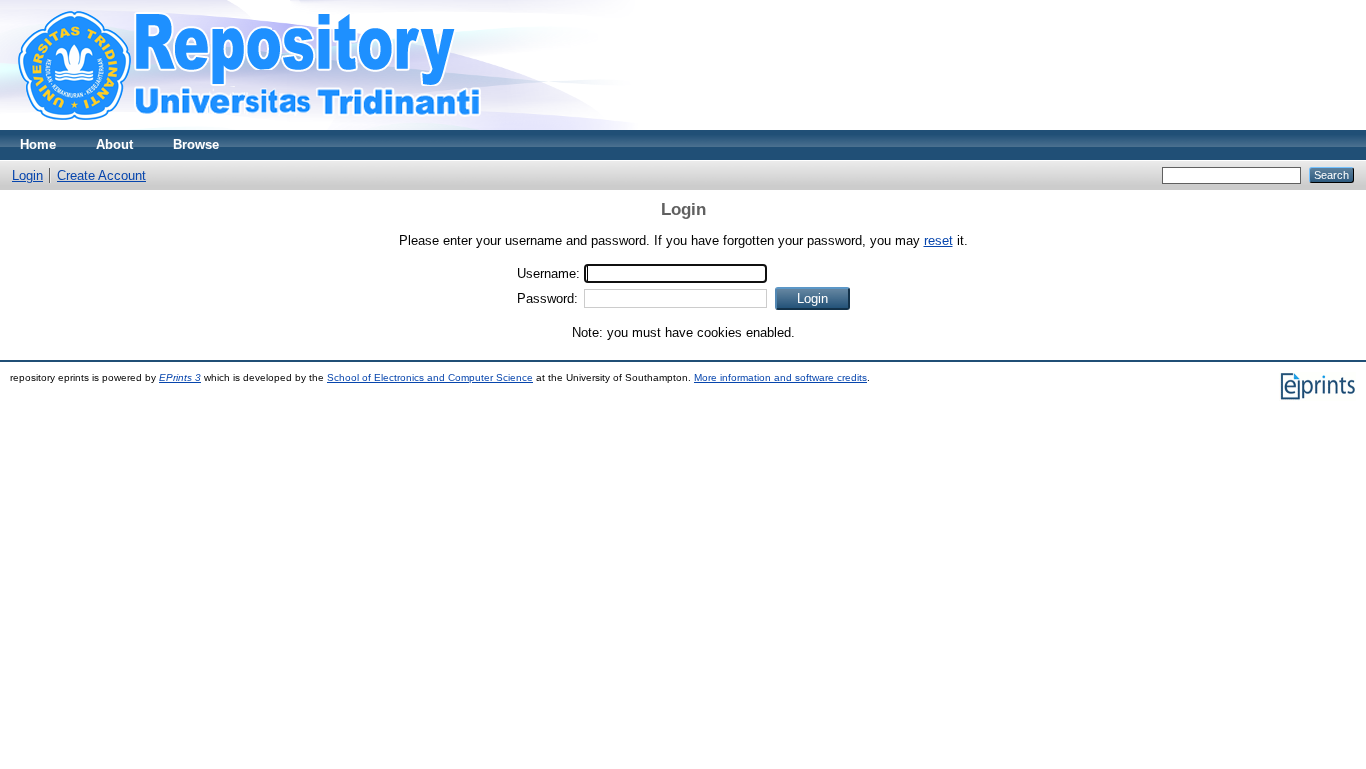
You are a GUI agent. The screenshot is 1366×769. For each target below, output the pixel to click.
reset (938, 240)
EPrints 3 (180, 377)
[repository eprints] (307, 125)
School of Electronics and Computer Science (430, 377)
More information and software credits (780, 377)
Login (27, 175)
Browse (196, 144)
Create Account (101, 175)
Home (38, 144)
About (114, 144)
